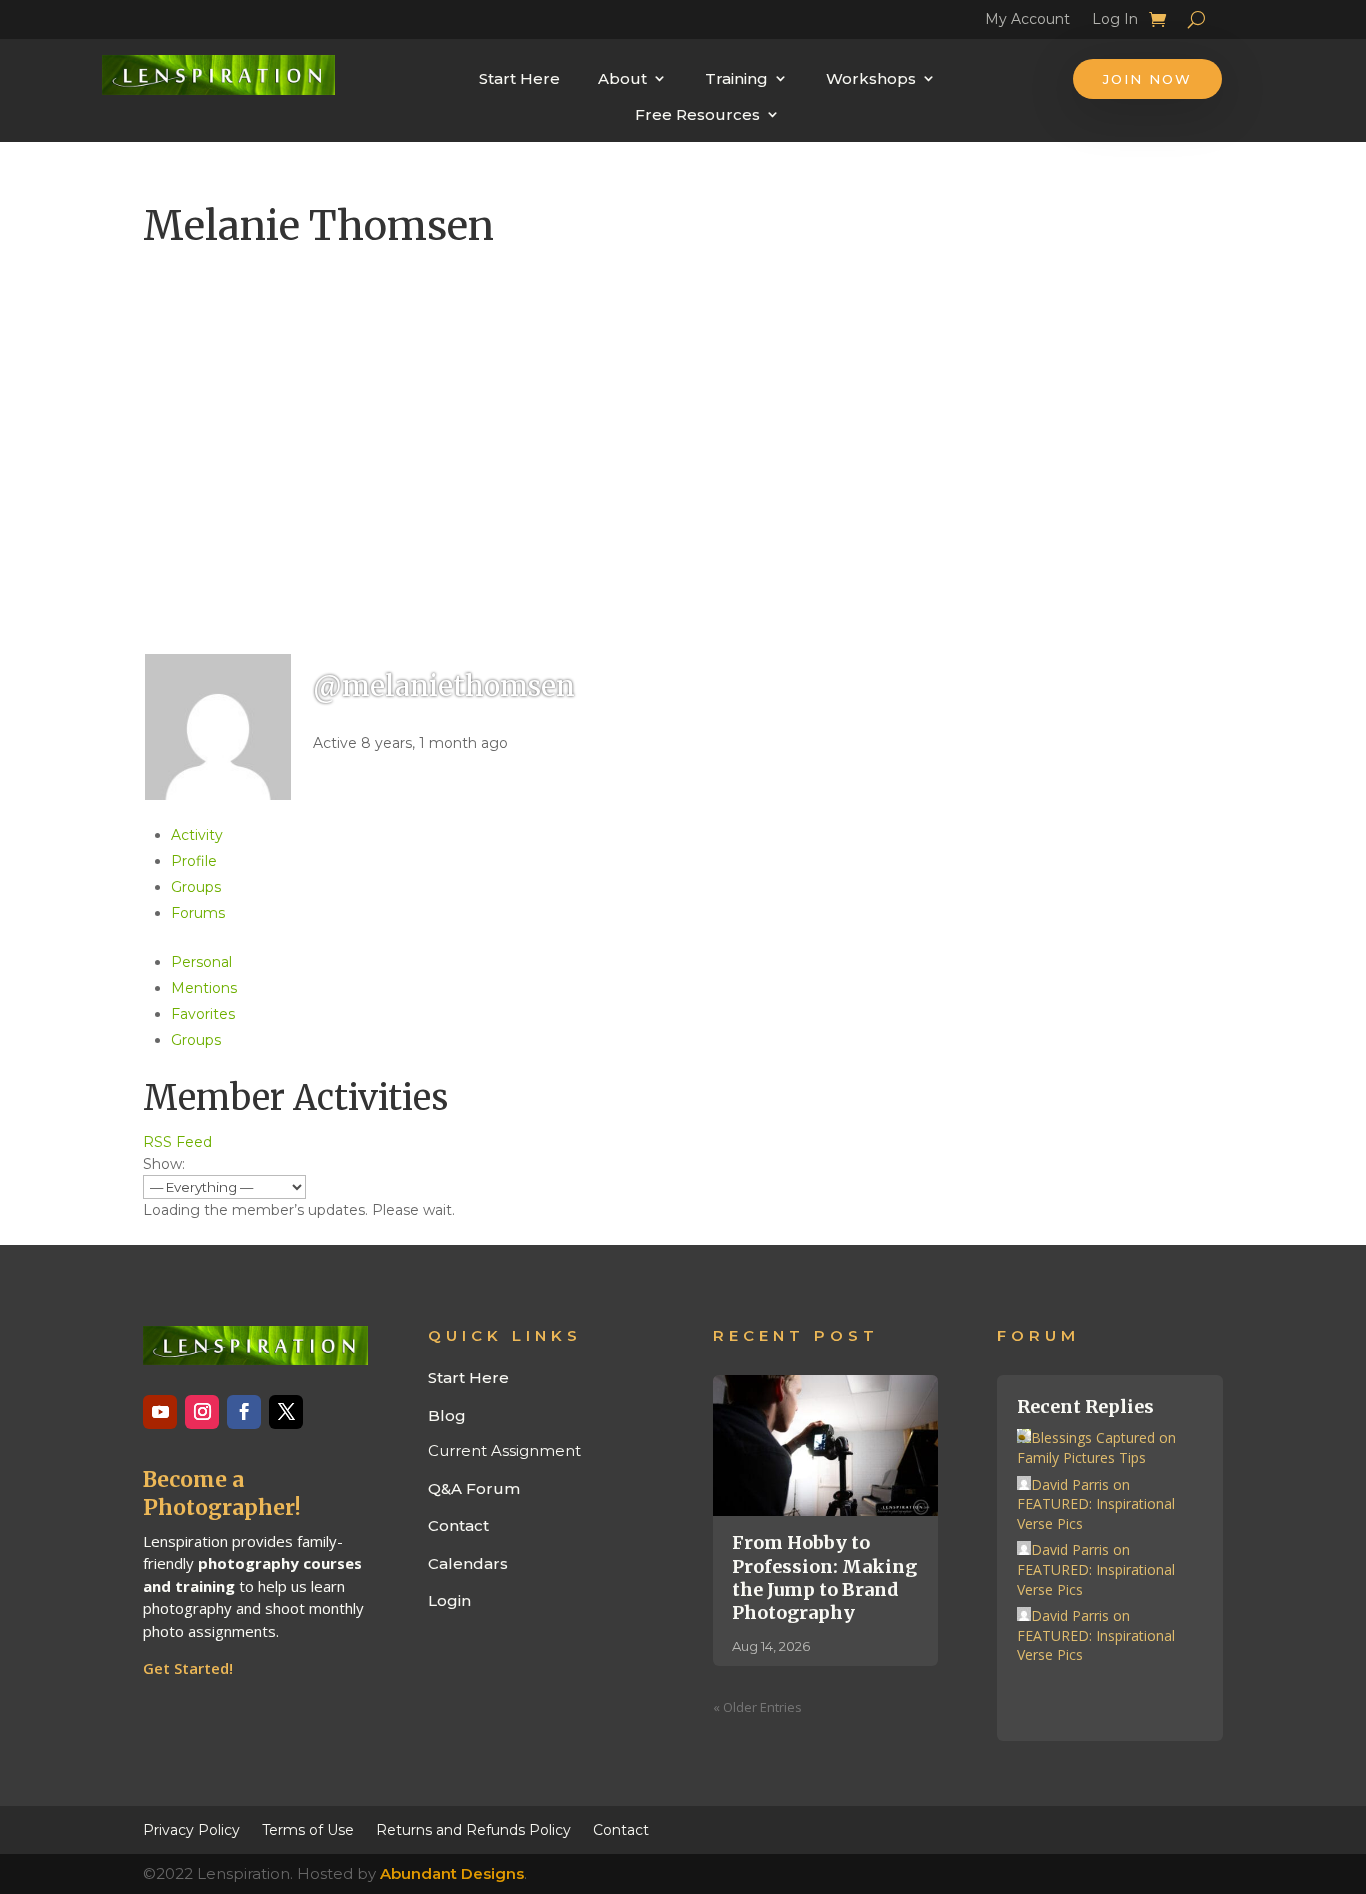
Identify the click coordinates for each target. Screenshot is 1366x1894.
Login (449, 1600)
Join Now (1147, 79)
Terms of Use (308, 1829)
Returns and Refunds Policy (473, 1829)
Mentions (204, 988)
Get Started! (188, 1668)
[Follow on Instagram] (202, 1412)
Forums (198, 913)
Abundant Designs (452, 1873)
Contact (458, 1525)
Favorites (203, 1014)
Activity (197, 835)
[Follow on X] (286, 1412)
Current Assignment (504, 1450)
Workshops (871, 78)
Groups (196, 887)
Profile (194, 861)
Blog (447, 1415)
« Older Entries (757, 1707)
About (622, 78)
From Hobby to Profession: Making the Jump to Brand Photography (824, 1577)
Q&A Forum (474, 1488)
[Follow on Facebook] (244, 1412)
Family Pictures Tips (1081, 1457)
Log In (1115, 22)
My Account (1027, 22)
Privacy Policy (191, 1829)
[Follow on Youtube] (160, 1412)
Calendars (468, 1563)
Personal (201, 962)
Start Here (519, 78)
